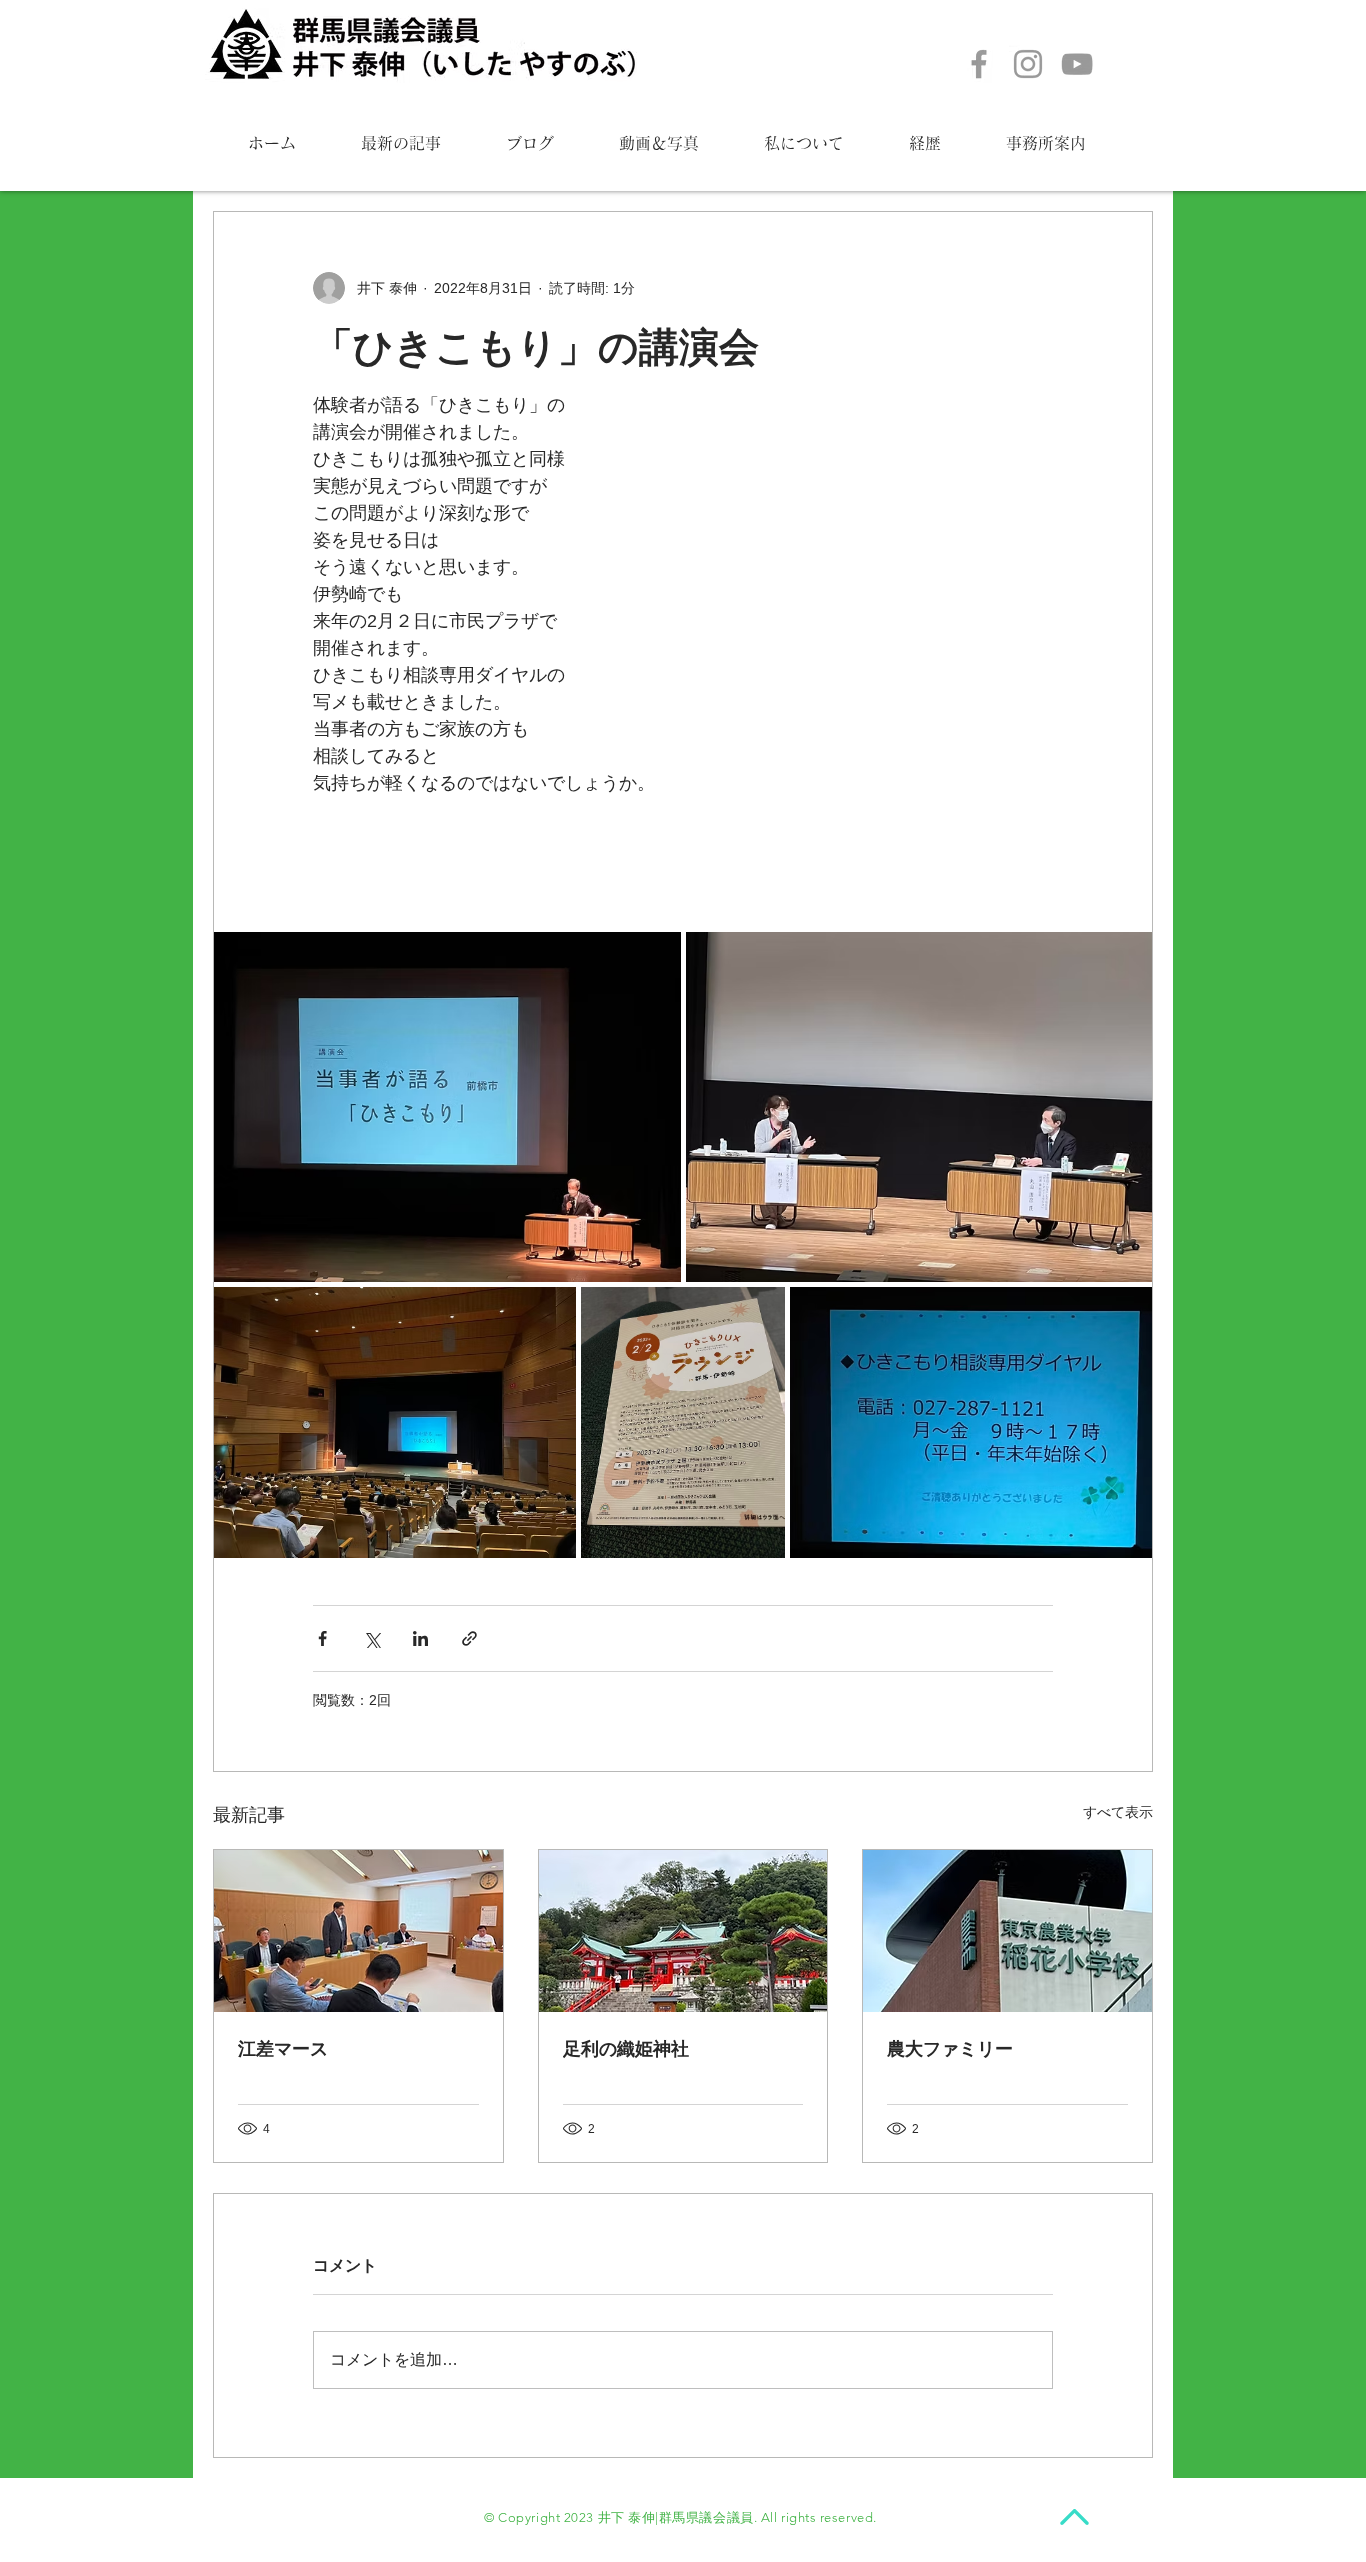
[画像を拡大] (447, 1107)
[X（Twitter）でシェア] (371, 1638)
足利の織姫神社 (626, 2049)
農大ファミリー (950, 2049)
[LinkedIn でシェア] (420, 1638)
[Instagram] (1028, 64)
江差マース (283, 2049)
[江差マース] (358, 1931)
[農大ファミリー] (1007, 1931)
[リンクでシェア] (469, 1638)
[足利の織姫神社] (683, 1931)
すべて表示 (1118, 1812)
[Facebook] (979, 64)
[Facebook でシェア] (322, 1638)
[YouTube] (1077, 64)
